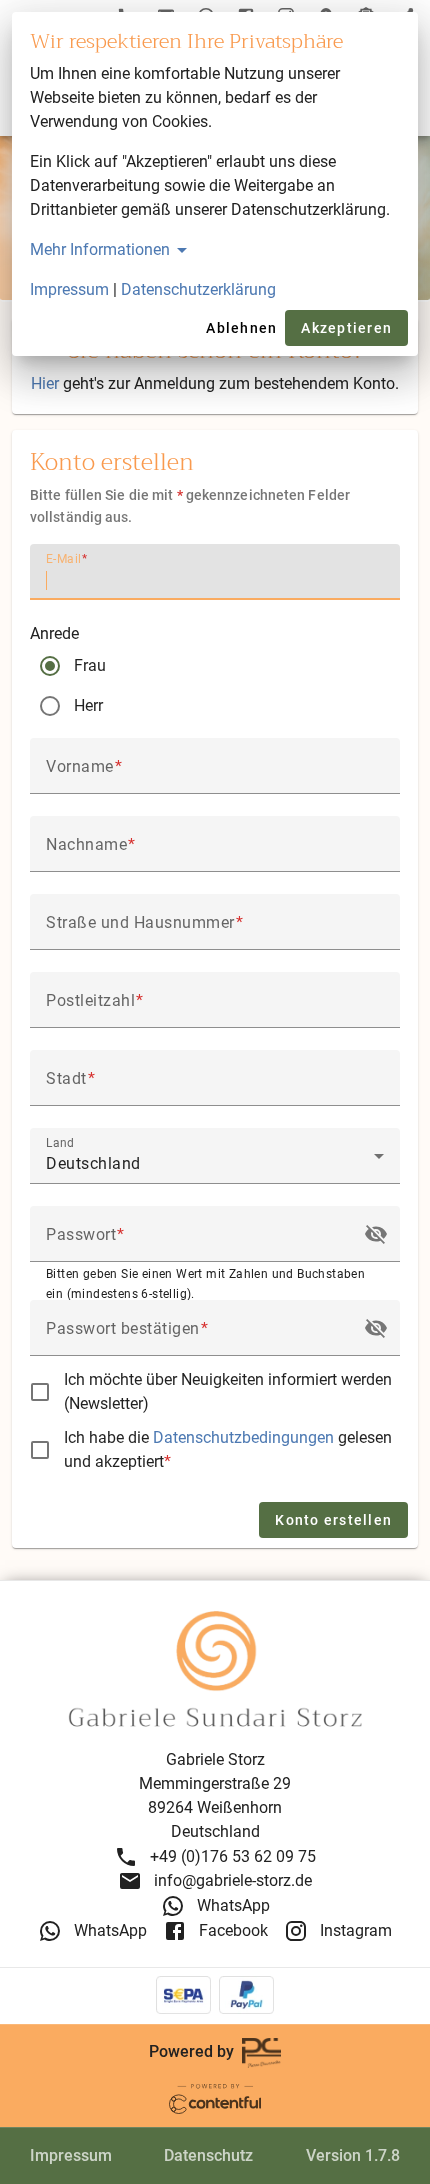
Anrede (54, 633)
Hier (45, 383)
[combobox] (215, 1164)
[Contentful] (215, 2097)
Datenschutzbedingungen (245, 1437)
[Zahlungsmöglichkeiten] (215, 1995)
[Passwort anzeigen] (376, 1234)
